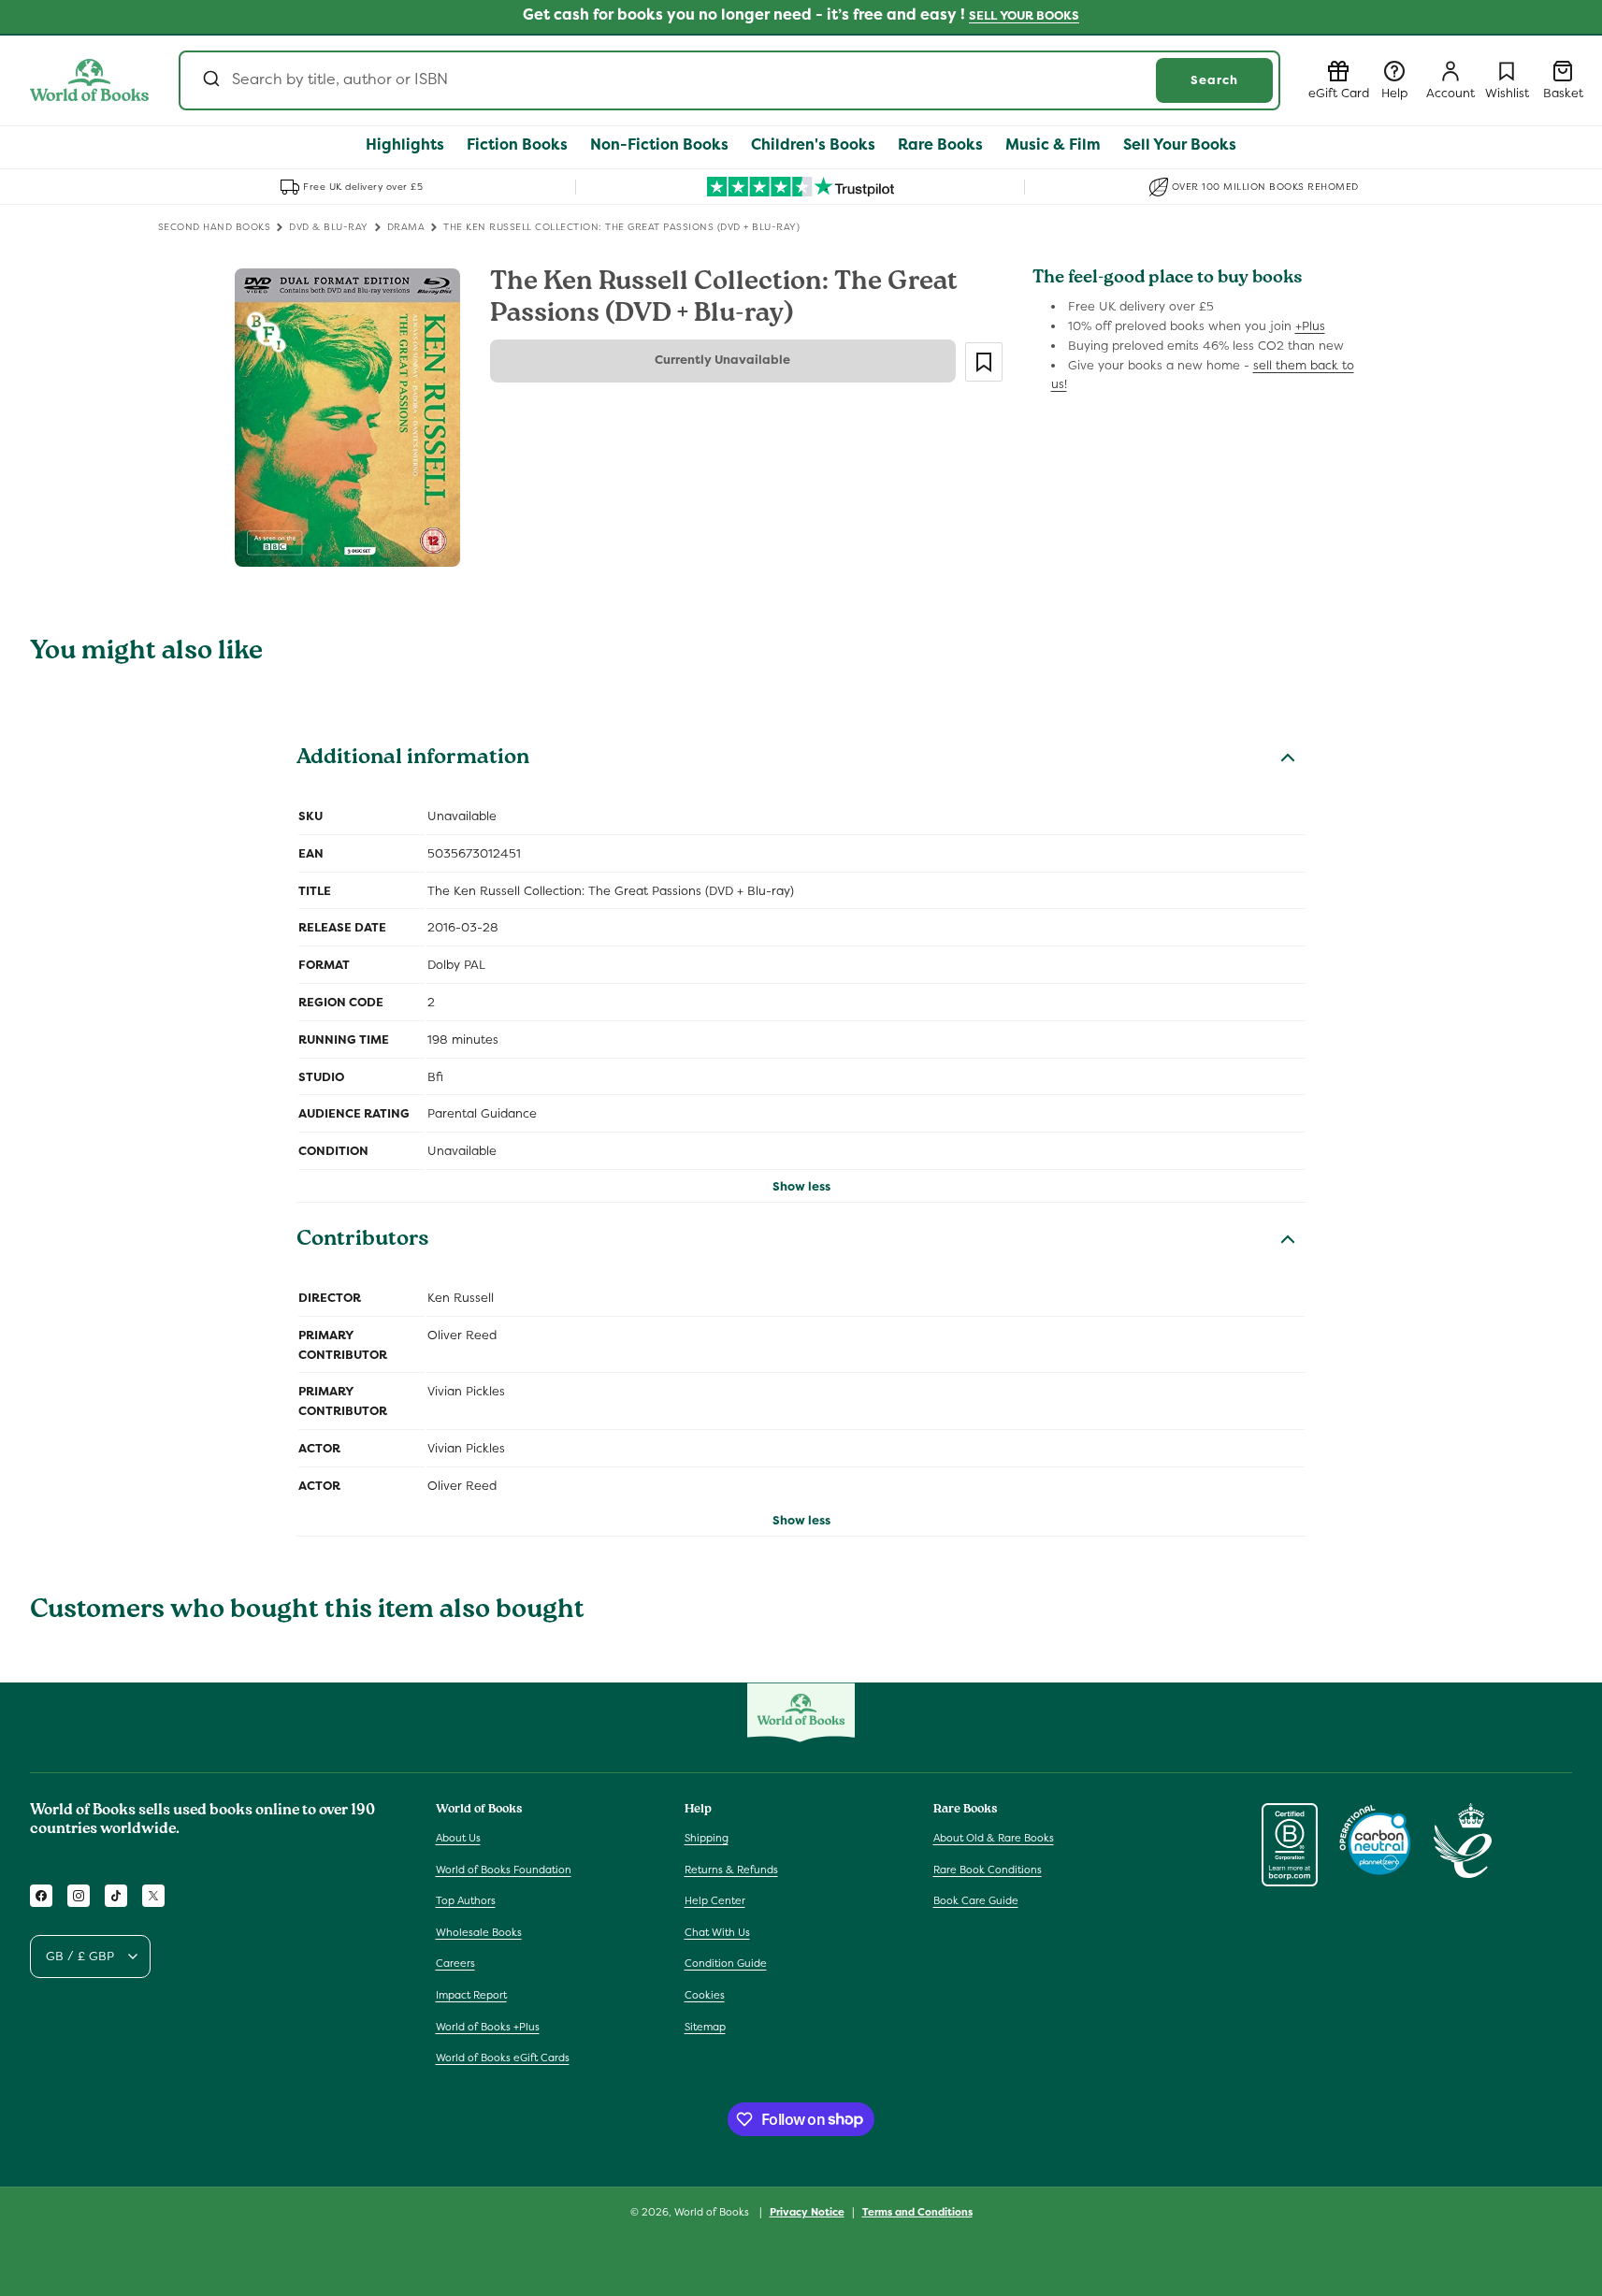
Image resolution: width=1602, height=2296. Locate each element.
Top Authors (466, 1900)
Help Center (715, 1900)
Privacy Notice (807, 2211)
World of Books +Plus (488, 2026)
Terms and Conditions (917, 2211)
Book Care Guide (976, 1900)
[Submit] (210, 80)
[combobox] (729, 80)
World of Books (713, 2212)
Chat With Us (717, 1932)
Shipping (707, 1838)
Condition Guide (726, 1963)
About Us (458, 1838)
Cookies (705, 1995)
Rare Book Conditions (988, 1869)
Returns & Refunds (731, 1869)
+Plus (1310, 326)
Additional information (413, 759)
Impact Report (471, 1995)
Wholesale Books (479, 1932)
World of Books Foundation (504, 1869)
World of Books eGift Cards (503, 2058)
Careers (455, 1963)
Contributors (363, 1241)
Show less (801, 1186)
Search (1214, 80)
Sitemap (705, 2026)
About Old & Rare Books (994, 1838)
